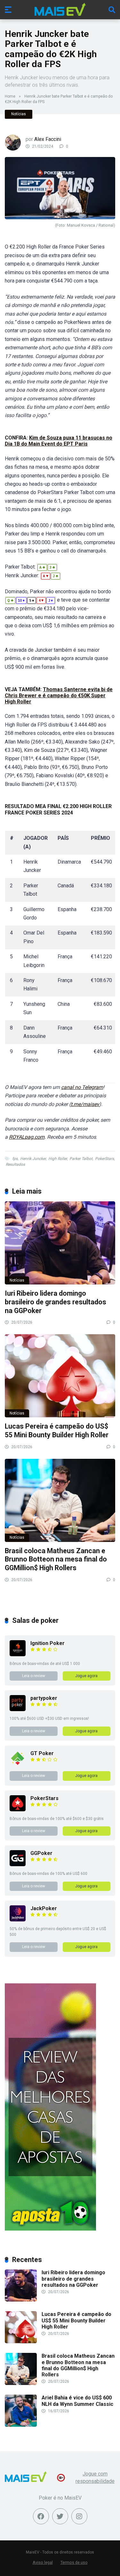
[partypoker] (18, 1709)
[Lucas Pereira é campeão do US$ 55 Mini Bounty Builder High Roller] (60, 1376)
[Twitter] (60, 2516)
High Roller (58, 1159)
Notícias (19, 114)
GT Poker (42, 1753)
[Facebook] (41, 2516)
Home (10, 96)
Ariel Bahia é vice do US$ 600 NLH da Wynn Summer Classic (77, 2401)
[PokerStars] (18, 1810)
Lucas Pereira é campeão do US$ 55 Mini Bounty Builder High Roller (57, 1431)
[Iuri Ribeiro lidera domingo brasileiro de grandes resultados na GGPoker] (60, 1243)
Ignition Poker (48, 1643)
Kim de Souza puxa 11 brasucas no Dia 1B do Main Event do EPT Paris (59, 441)
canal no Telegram (82, 1087)
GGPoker (41, 1853)
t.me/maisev (85, 1104)
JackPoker (44, 1908)
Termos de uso (74, 2562)
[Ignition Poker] (18, 1654)
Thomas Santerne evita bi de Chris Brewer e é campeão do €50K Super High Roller (59, 696)
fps (15, 1159)
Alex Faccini (48, 139)
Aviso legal (43, 2562)
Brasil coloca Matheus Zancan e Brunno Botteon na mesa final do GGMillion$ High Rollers (56, 1559)
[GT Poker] (18, 1765)
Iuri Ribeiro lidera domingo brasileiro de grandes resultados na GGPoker (56, 1302)
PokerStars (104, 1159)
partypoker (44, 1698)
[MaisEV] (60, 9)
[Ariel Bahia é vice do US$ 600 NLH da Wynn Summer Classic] (21, 2425)
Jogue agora (86, 1676)
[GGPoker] (18, 1864)
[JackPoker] (18, 1920)
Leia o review (34, 1676)
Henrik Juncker (33, 1159)
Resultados (15, 1164)
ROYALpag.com (27, 1137)
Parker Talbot (81, 1159)
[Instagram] (79, 2516)
